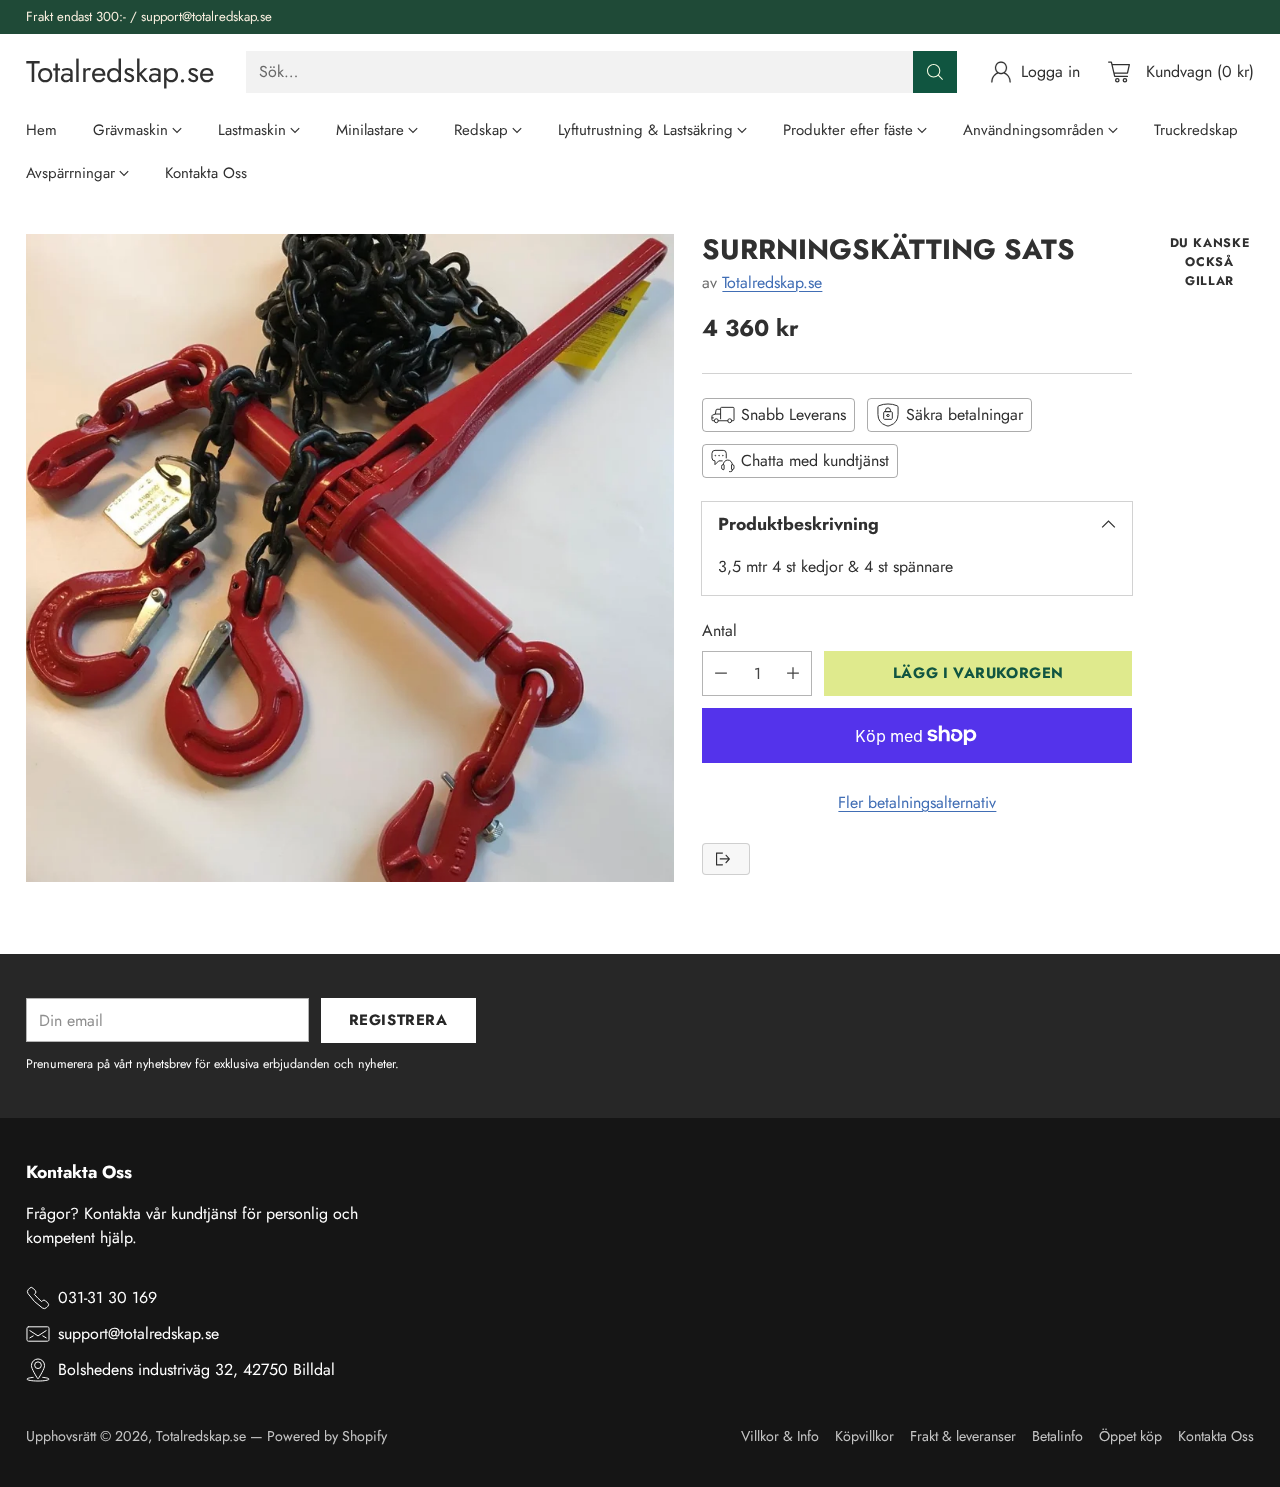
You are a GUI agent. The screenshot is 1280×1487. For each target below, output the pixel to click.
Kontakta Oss (1216, 1436)
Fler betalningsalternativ (917, 802)
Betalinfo (1057, 1436)
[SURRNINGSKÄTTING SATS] (350, 558)
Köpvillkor (864, 1436)
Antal (719, 630)
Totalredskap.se (772, 281)
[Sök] (935, 72)
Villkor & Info (780, 1436)
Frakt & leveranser (963, 1436)
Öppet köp (1130, 1436)
